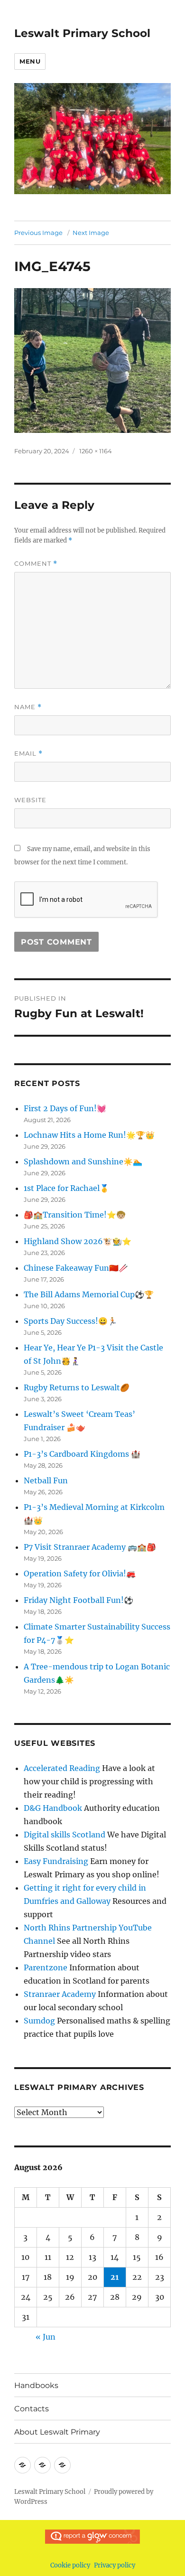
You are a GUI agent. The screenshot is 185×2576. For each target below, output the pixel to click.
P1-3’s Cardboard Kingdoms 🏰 (82, 1454)
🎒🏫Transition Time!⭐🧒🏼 (75, 1215)
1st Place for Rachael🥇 (66, 1188)
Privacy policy (115, 2565)
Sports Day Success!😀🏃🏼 (70, 1321)
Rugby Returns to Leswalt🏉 (77, 1387)
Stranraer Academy (60, 1994)
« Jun (46, 2337)
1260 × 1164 (96, 451)
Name (28, 707)
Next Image (91, 233)
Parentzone (46, 1967)
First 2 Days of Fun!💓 (65, 1108)
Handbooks (36, 2385)
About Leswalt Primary (57, 2432)
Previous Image (38, 233)
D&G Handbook (53, 1808)
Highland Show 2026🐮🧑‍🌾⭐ (78, 1241)
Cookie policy (70, 2565)
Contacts (32, 2409)
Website (30, 800)
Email (28, 754)
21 (115, 2277)
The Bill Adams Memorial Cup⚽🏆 (89, 1294)
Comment (36, 564)
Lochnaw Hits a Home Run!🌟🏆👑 (89, 1135)
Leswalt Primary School (82, 33)
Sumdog (39, 2021)
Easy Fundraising (56, 1861)
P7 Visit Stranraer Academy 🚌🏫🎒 (90, 1547)
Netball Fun (46, 1480)
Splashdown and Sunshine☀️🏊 (83, 1162)
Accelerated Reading (62, 1768)
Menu (30, 61)
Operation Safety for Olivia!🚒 (80, 1574)
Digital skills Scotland (65, 1835)
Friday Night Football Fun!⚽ (79, 1600)
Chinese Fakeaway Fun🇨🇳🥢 (76, 1268)
